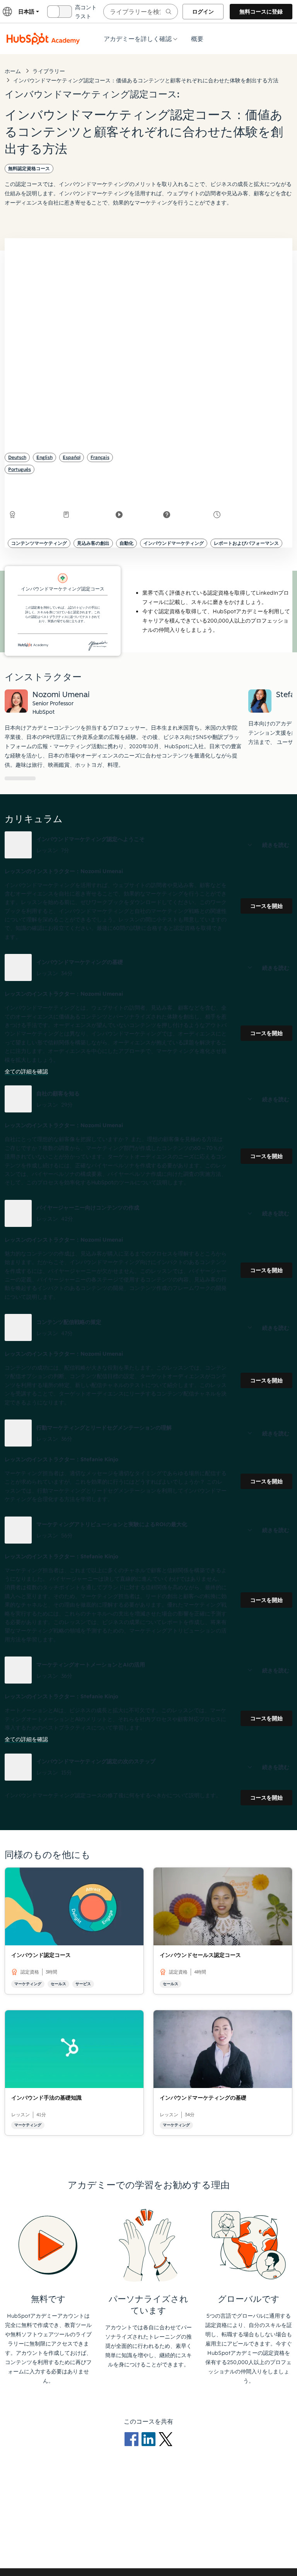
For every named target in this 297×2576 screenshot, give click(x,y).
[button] (148, 845)
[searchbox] (141, 12)
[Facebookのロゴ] (133, 2439)
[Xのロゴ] (166, 2439)
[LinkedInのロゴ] (150, 2439)
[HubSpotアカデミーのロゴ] (43, 39)
